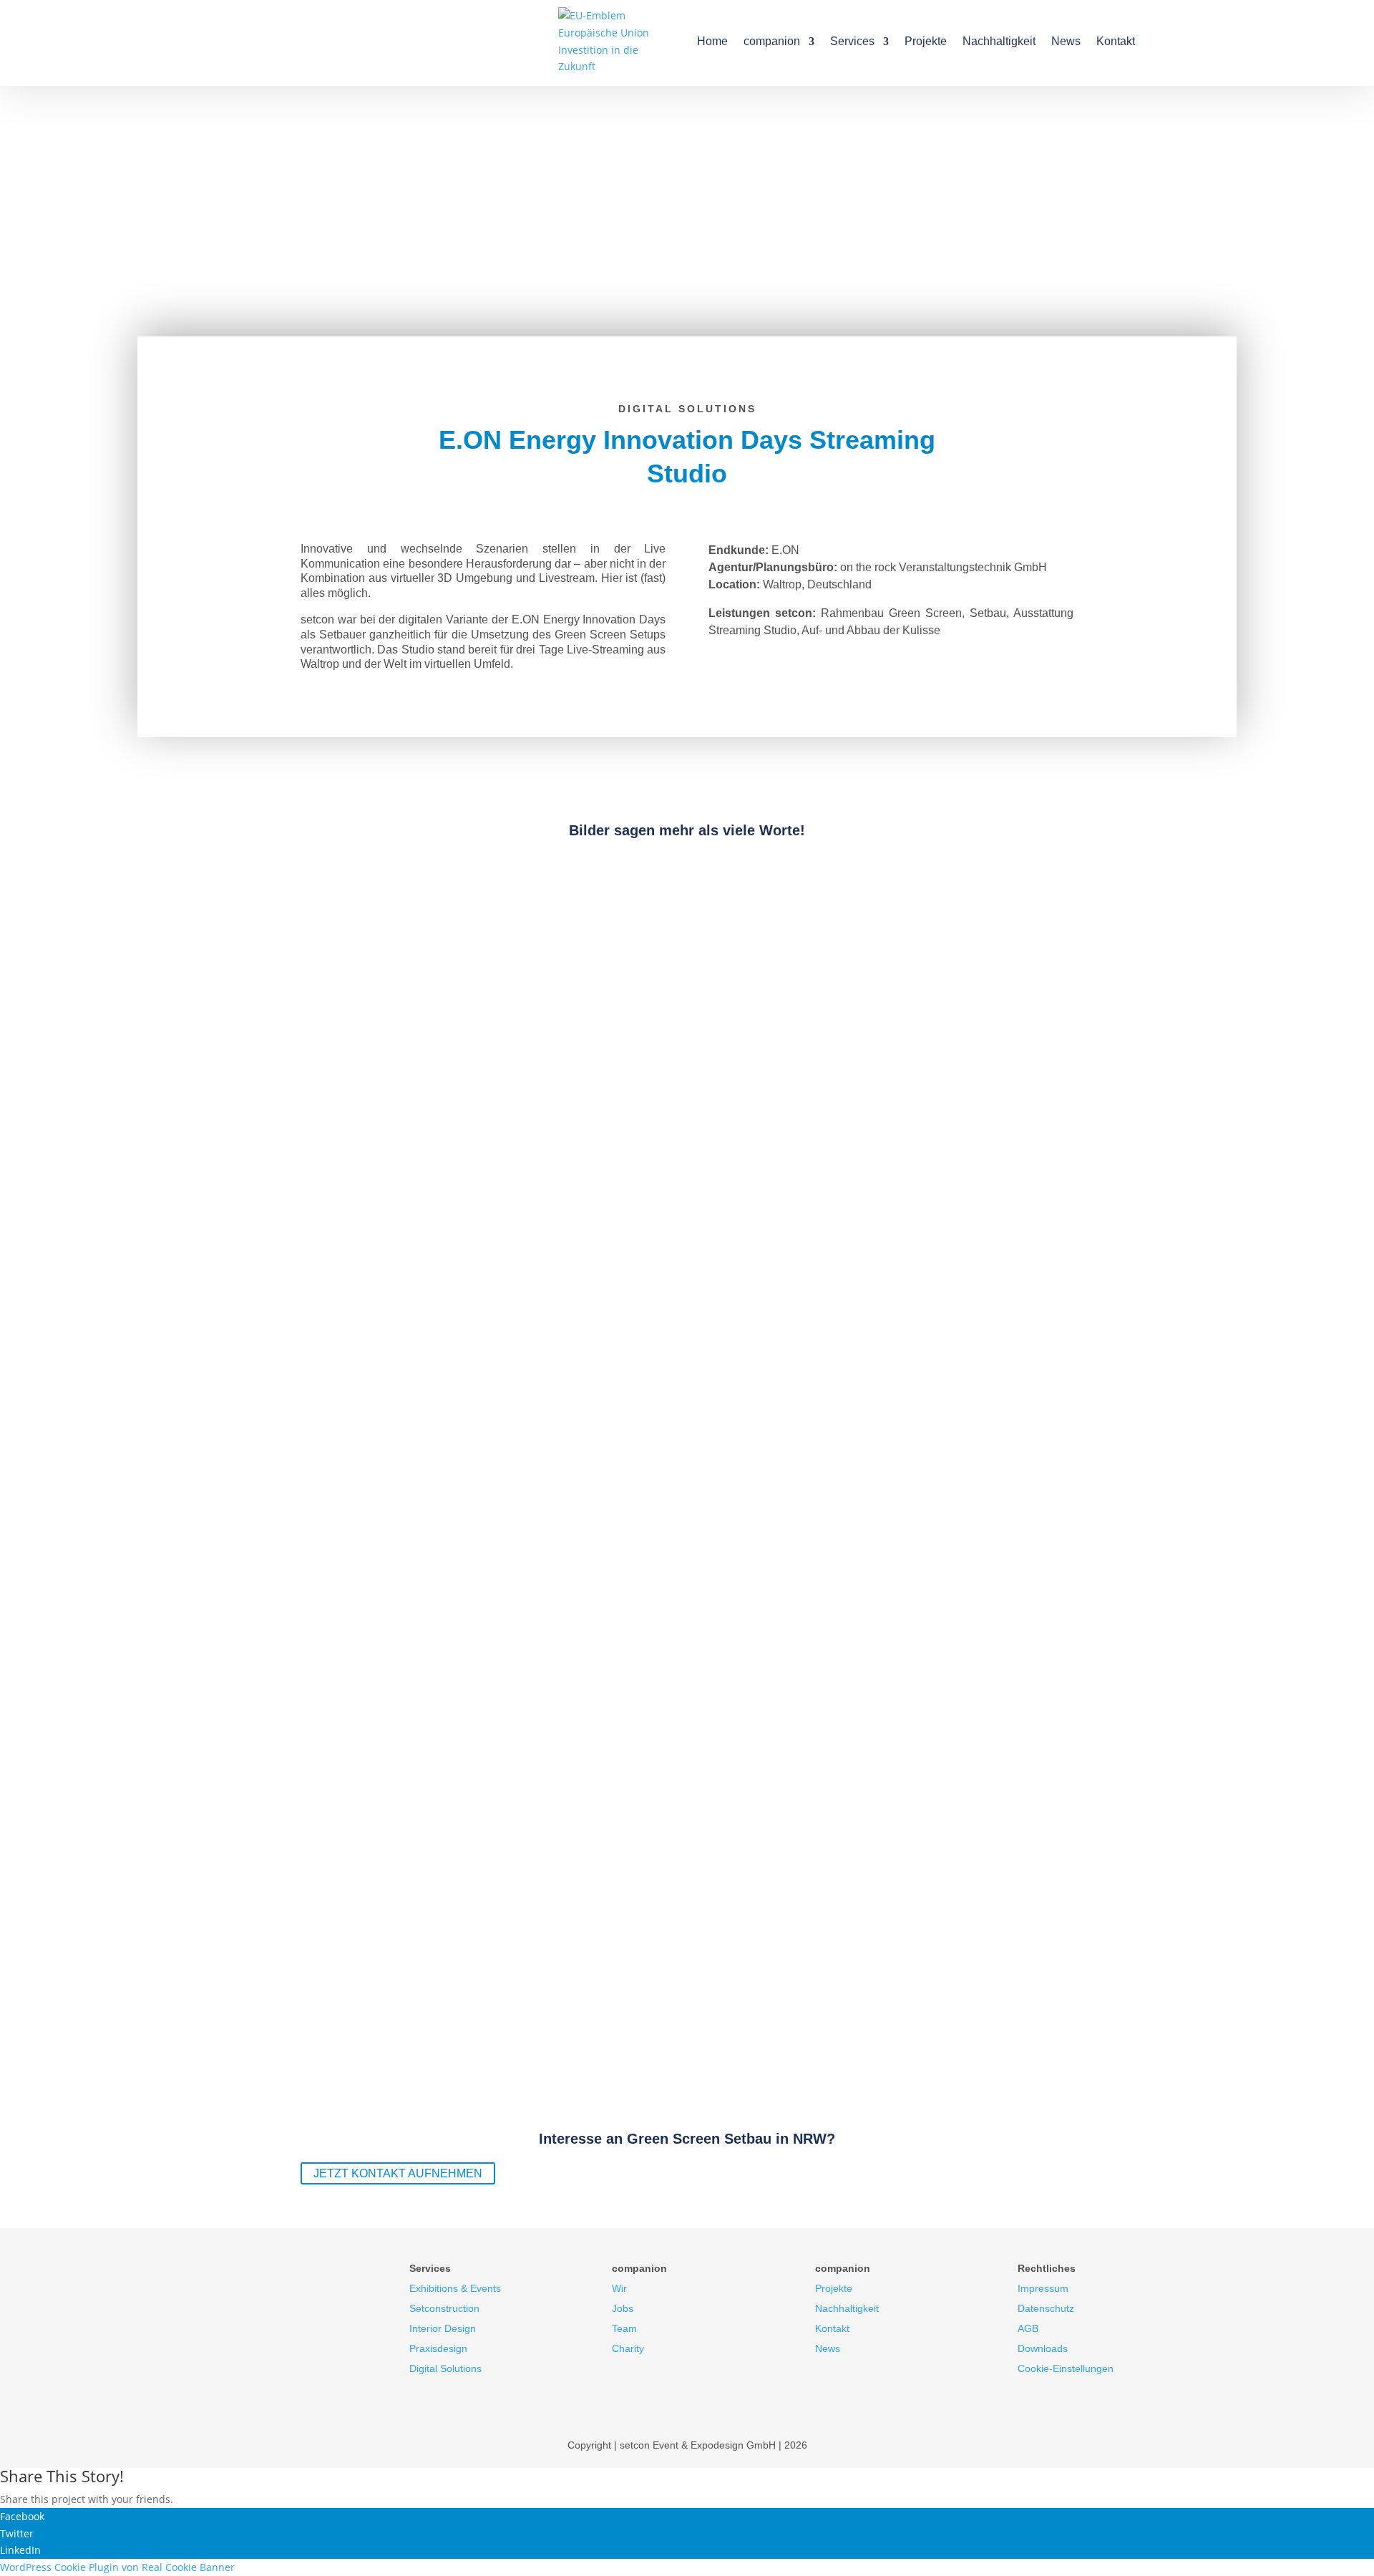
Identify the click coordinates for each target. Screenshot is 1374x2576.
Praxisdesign (438, 2348)
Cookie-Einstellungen (1066, 2368)
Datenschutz (1046, 2308)
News (1066, 41)
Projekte (926, 41)
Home (712, 41)
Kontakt (1116, 41)
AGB (1028, 2328)
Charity (628, 2348)
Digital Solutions (445, 2368)
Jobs (623, 2308)
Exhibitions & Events (455, 2288)
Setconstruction (444, 2308)
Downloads (1043, 2348)
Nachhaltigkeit (999, 41)
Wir (619, 2288)
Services (852, 41)
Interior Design (443, 2328)
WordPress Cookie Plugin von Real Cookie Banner (117, 2567)
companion (772, 41)
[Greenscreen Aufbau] (161, 1046)
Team (624, 2328)
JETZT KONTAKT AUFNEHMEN (398, 2173)
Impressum (1043, 2288)
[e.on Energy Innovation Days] (161, 1249)
